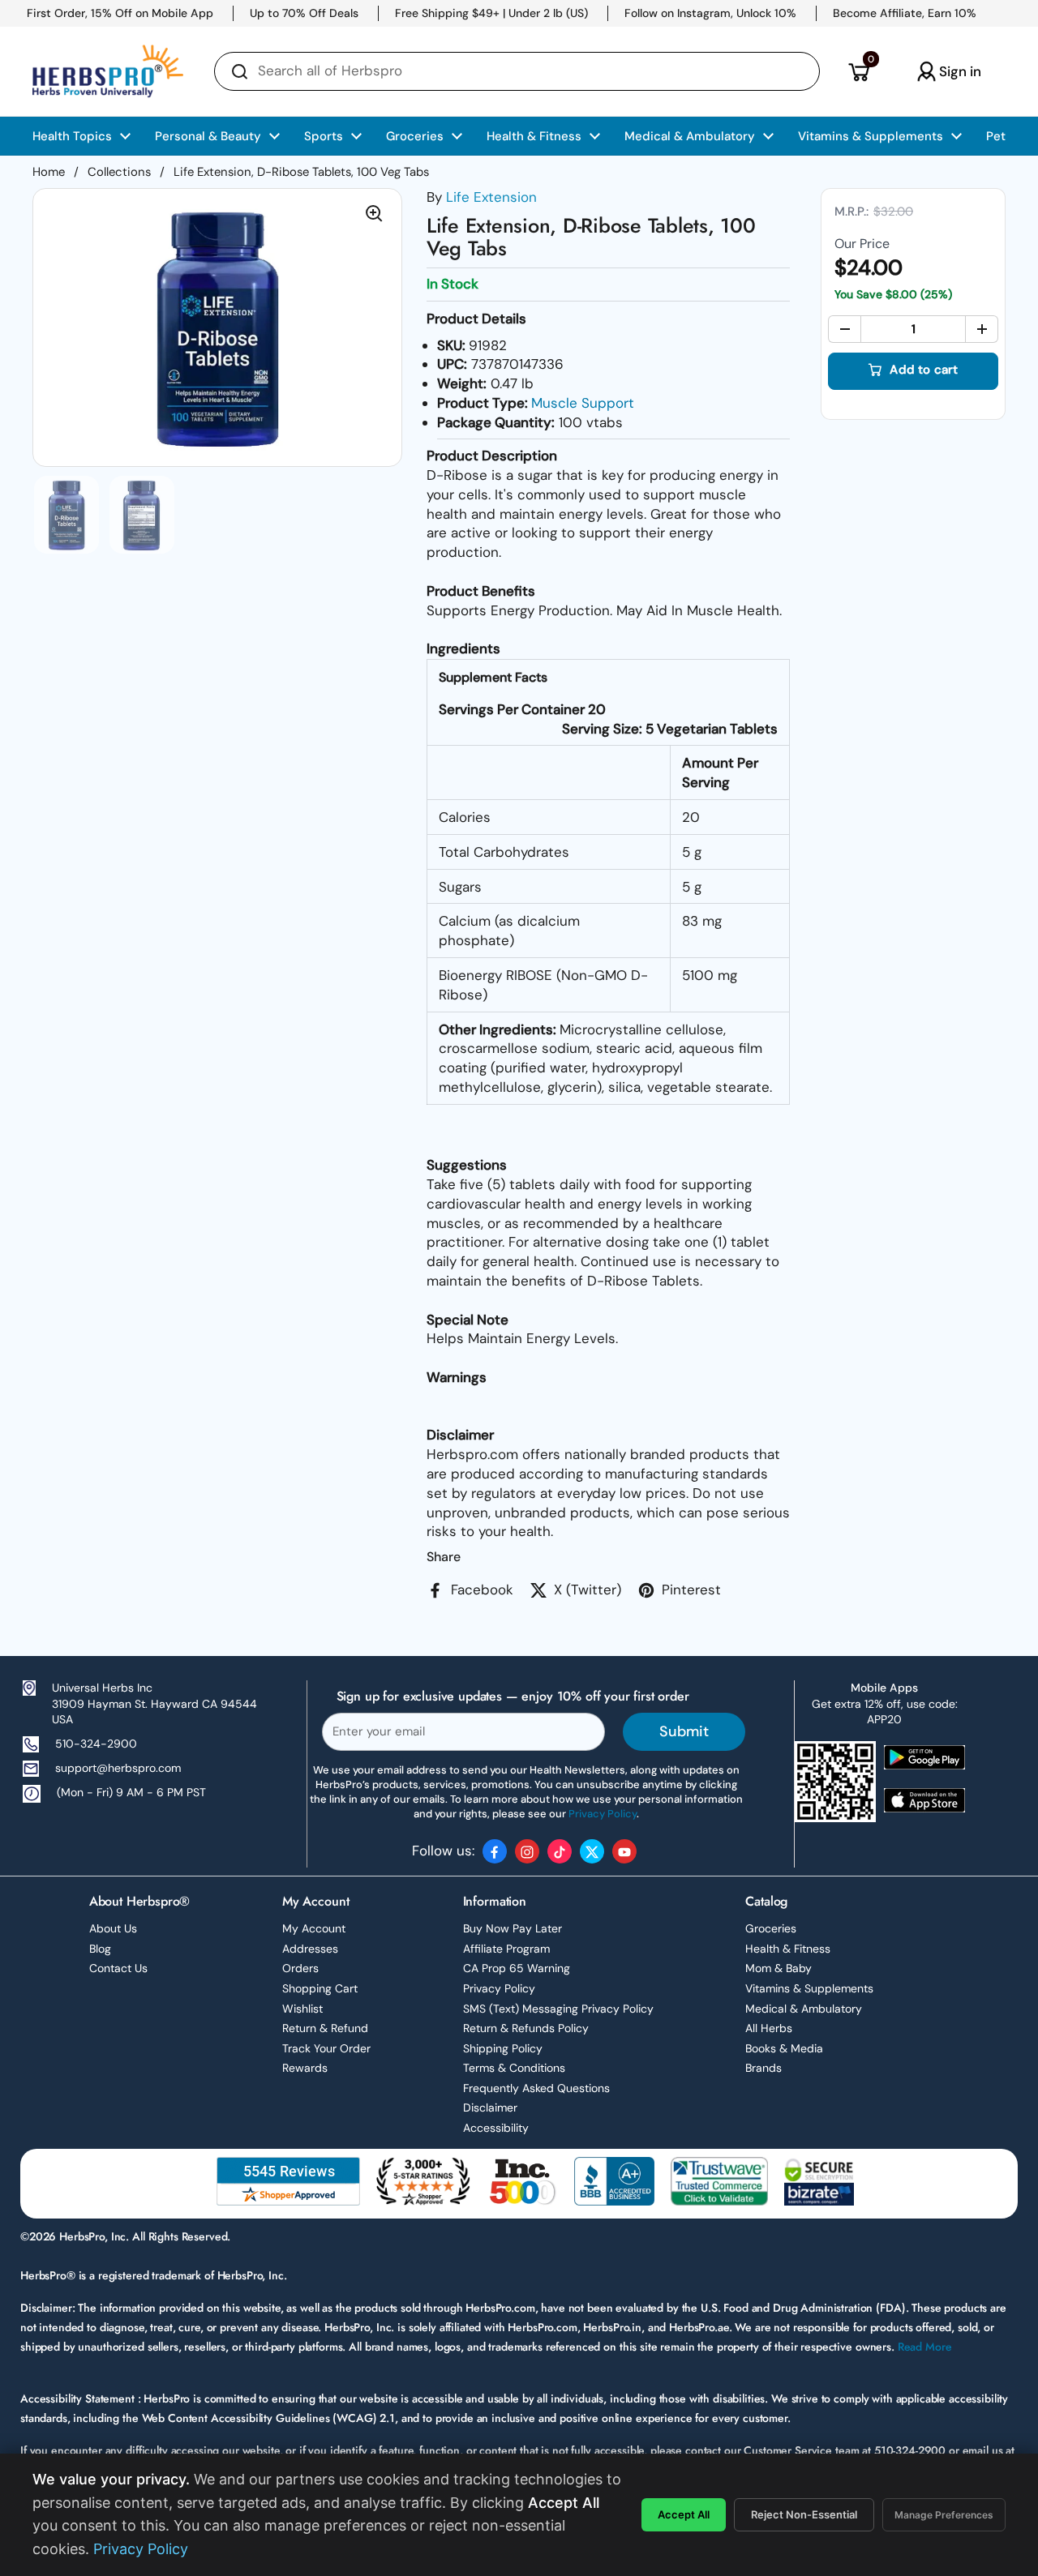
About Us (113, 1928)
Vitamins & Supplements (809, 1988)
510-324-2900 (96, 1744)
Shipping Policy (503, 2048)
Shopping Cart (320, 1988)
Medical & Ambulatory (804, 2009)
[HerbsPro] (108, 71)
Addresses (310, 1949)
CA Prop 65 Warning (517, 1968)
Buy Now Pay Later (513, 1928)
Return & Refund (325, 2028)
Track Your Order (326, 2048)
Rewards (305, 2068)
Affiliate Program (506, 1949)
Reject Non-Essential (804, 2514)
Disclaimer (490, 2107)
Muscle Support (583, 403)
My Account (314, 1928)
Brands (763, 2068)
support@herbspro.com (118, 1768)
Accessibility (496, 2128)
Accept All (684, 2514)
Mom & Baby (778, 1968)
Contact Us (118, 1968)
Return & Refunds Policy (526, 2028)
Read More (925, 2347)
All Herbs (769, 2028)
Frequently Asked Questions (536, 2088)
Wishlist (302, 2009)
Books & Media (784, 2048)
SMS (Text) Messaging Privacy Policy (558, 2009)
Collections (119, 172)
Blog (100, 1949)
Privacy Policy (499, 1988)
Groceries (771, 1928)
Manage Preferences (944, 2515)
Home (49, 172)
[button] (858, 71)
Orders (300, 1968)
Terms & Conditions (514, 2068)
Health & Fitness (788, 1949)
